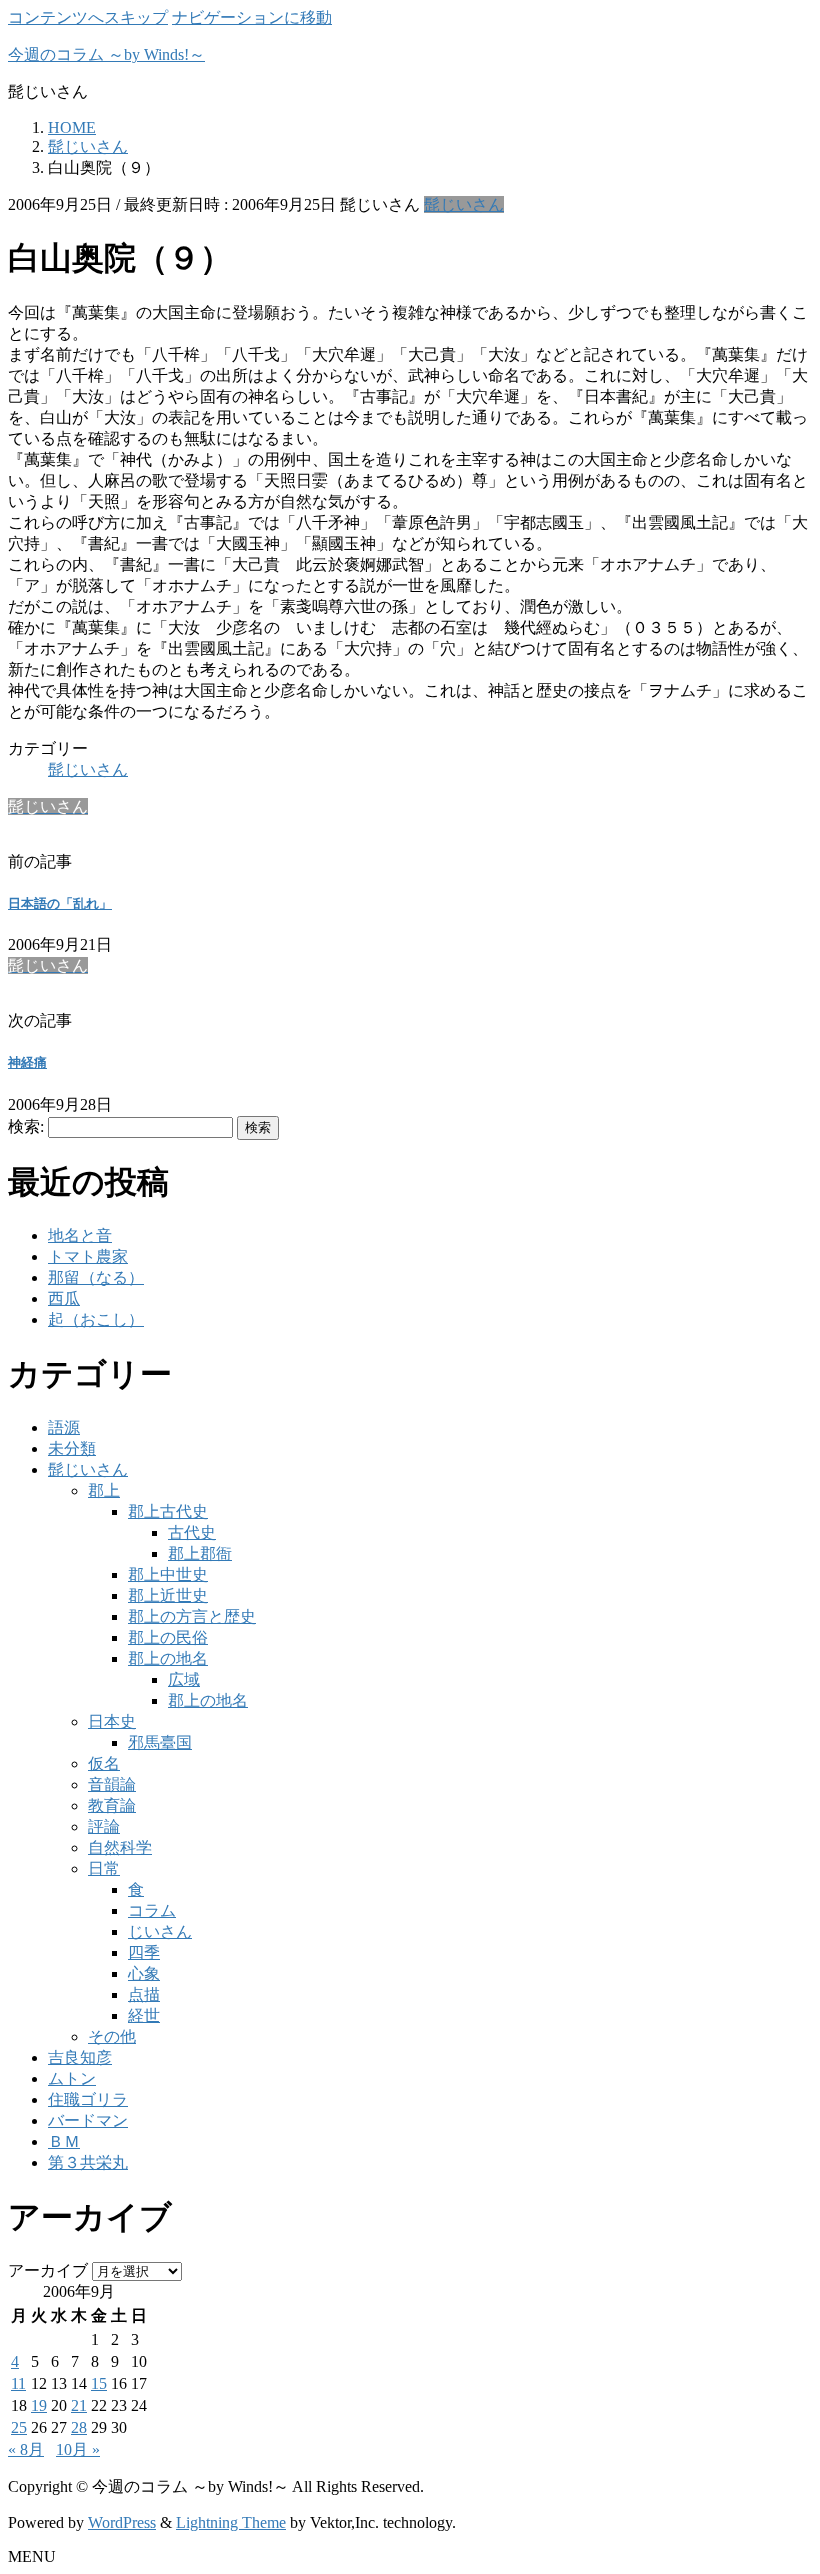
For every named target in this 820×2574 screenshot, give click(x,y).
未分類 (72, 1448)
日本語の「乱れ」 (60, 903)
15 (99, 2383)
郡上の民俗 (168, 1637)
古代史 (192, 1532)
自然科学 (120, 1847)
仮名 (104, 1763)
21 (79, 2405)
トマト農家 (88, 1256)
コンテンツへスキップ (88, 17)
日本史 (112, 1721)
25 (19, 2427)
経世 (144, 2015)
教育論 (112, 1805)
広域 (184, 1679)
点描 (144, 1994)
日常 (104, 1868)
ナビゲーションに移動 (252, 17)
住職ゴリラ (88, 2099)
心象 (144, 1973)
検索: (26, 1126)
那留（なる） (96, 1277)
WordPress (122, 2522)
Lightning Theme (231, 2522)
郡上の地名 (168, 1658)
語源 (64, 1427)
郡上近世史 (168, 1595)
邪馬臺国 (160, 1742)
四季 (144, 1952)
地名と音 (80, 1235)
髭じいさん (464, 204)
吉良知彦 (80, 2057)
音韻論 (112, 1784)
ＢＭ (64, 2141)
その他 (112, 2036)
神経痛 (27, 1062)
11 (18, 2383)
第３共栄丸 (88, 2162)
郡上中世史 (168, 1574)
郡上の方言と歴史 (192, 1616)
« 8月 (26, 2449)
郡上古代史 (168, 1511)
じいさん (160, 1931)
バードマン (88, 2120)
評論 (104, 1826)
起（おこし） (96, 1319)
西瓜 (64, 1298)
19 (39, 2405)
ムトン (72, 2078)
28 (79, 2427)
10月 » (78, 2449)
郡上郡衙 (200, 1553)
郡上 (104, 1490)
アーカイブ (48, 2270)
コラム (152, 1910)
